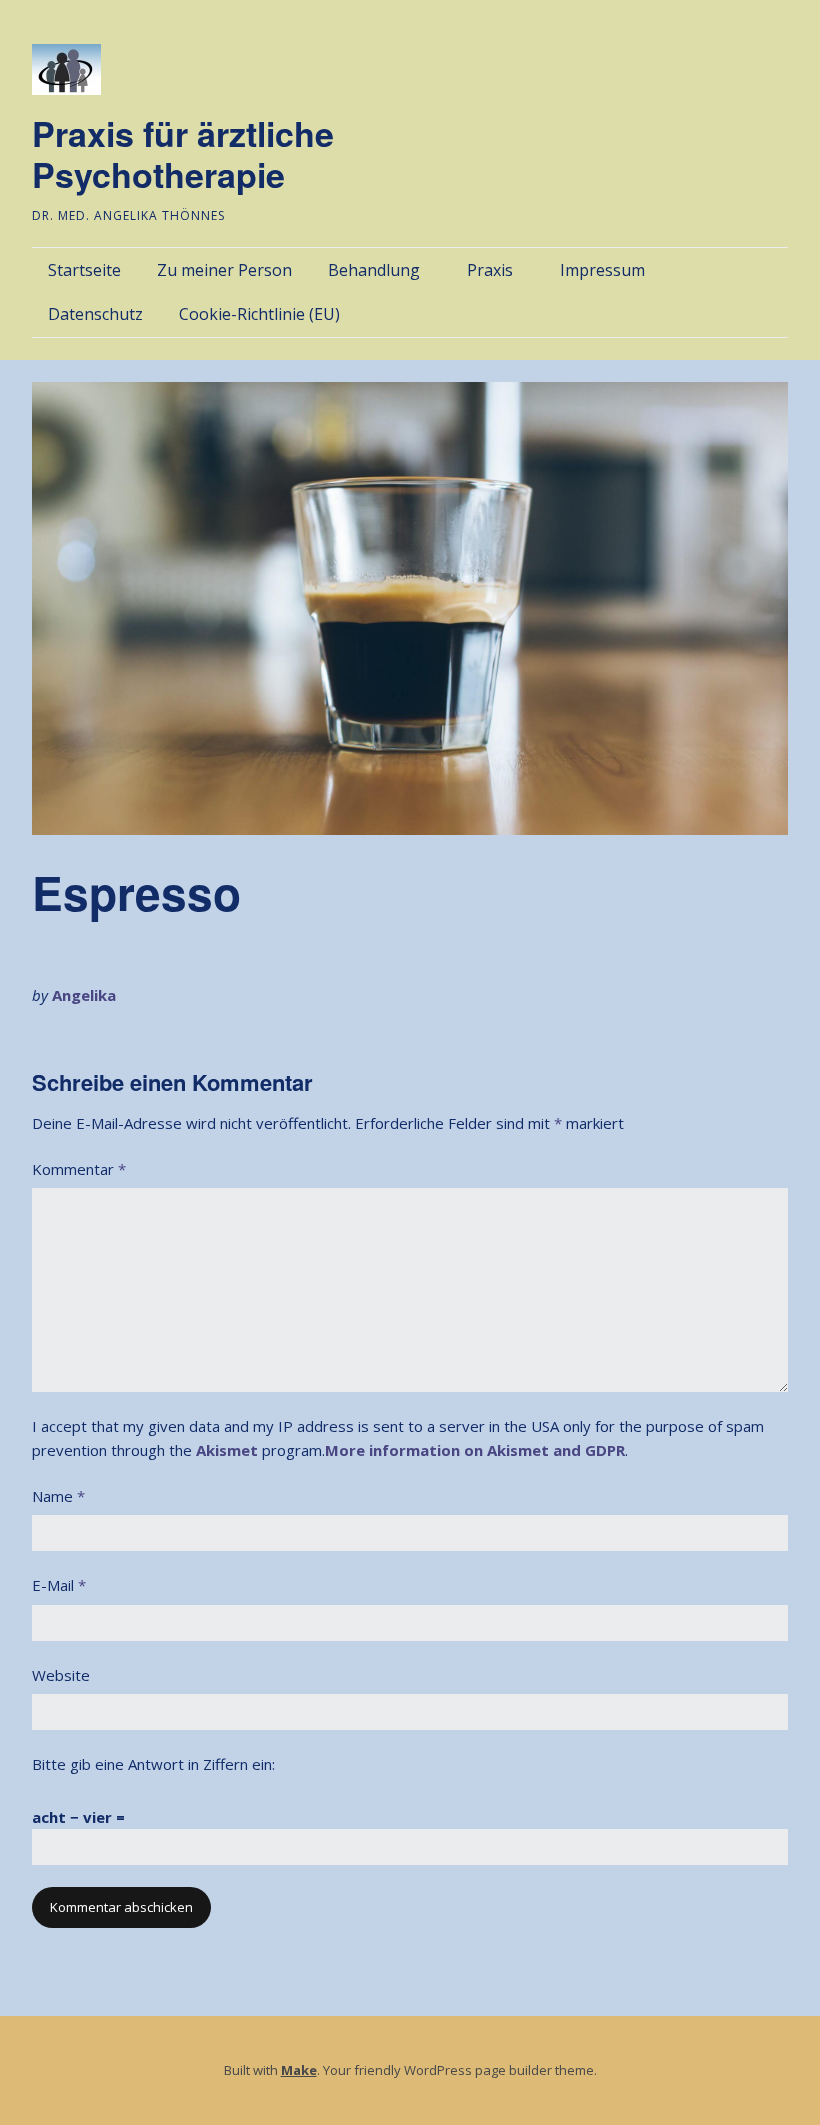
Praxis (490, 270)
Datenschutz (95, 314)
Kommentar (79, 1169)
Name (58, 1496)
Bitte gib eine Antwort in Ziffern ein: (153, 1764)
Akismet (227, 1450)
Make (299, 2070)
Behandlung (374, 270)
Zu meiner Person (224, 270)
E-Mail (59, 1585)
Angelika (84, 995)
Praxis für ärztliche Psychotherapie (183, 153)
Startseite (84, 270)
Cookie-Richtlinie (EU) (259, 314)
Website (61, 1675)
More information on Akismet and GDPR (475, 1450)
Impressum (602, 270)
